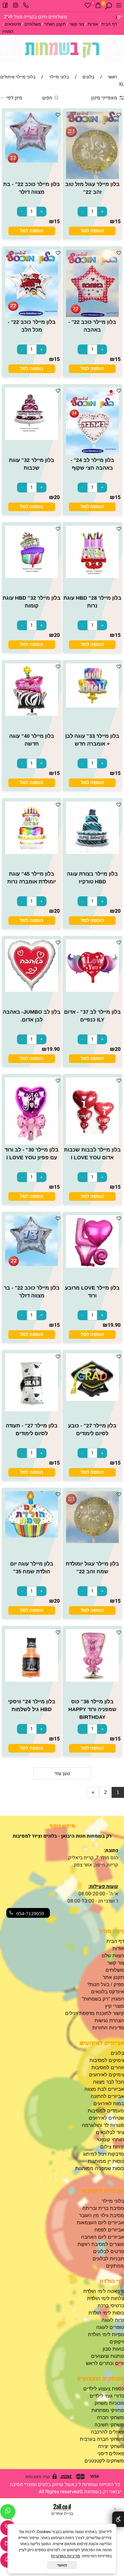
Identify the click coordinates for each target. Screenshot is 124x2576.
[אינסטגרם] (16, 6)
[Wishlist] (88, 6)
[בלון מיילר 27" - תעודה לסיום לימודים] (31, 1410)
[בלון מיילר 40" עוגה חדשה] (31, 714)
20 (57, 497)
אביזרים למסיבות (103, 2191)
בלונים (117, 2053)
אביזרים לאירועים (102, 2043)
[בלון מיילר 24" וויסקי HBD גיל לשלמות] (31, 1680)
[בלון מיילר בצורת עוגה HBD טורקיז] (92, 852)
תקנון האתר (55, 24)
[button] (92, 231)
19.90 (53, 1049)
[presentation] (8, 17)
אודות (93, 24)
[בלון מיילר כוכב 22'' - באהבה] (92, 315)
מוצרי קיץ (114, 2006)
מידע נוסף (62, 1826)
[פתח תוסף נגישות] (118, 2519)
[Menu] (119, 6)
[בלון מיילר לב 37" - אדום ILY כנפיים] (92, 990)
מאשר (62, 2565)
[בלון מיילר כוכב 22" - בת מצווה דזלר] (31, 161)
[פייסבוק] (5, 6)
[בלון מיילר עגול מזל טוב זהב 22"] (92, 177)
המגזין (8, 31)
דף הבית (109, 24)
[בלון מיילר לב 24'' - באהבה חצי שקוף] (92, 453)
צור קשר (77, 24)
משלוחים (33, 24)
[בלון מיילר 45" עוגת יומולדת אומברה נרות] (31, 852)
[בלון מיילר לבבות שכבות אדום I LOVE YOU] (92, 1143)
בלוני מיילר (113, 2201)
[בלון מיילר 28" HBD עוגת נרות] (92, 576)
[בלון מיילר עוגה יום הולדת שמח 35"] (31, 1536)
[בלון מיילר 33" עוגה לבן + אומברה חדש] (92, 706)
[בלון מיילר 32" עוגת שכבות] (31, 438)
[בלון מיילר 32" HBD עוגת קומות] (31, 576)
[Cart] (98, 6)
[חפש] (108, 6)
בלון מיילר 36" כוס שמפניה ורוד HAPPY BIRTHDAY (92, 1709)
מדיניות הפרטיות (66, 2556)
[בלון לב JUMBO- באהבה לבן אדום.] (31, 990)
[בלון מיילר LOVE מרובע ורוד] (92, 1266)
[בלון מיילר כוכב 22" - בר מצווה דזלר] (31, 1264)
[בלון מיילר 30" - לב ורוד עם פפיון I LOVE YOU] (31, 1143)
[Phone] (26, 6)
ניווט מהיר (111, 1931)
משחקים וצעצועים (100, 2379)
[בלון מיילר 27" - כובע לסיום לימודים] (92, 1399)
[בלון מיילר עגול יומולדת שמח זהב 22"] (92, 1541)
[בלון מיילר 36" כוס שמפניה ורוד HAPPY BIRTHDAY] (92, 1680)
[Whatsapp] (8, 2513)
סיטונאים (13, 24)
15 (118, 222)
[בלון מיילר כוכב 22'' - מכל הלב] (31, 315)
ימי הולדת (112, 2281)
